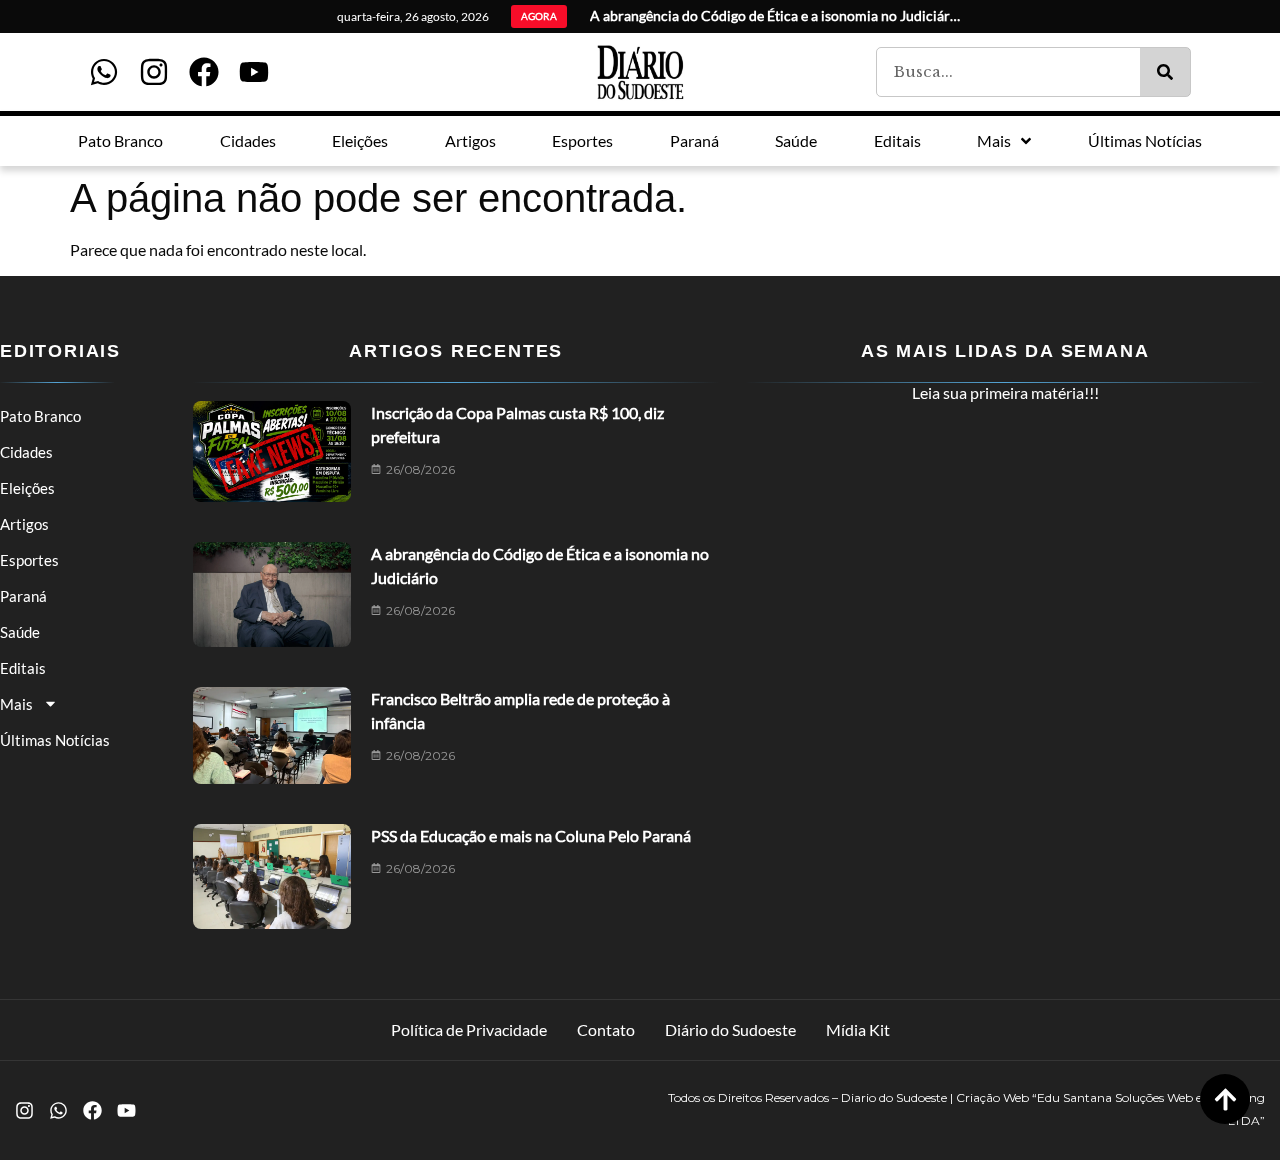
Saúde (20, 632)
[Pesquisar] (1165, 72)
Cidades (26, 452)
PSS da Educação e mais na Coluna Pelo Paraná (531, 835)
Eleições (27, 488)
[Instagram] (154, 72)
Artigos (24, 524)
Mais (16, 704)
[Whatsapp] (104, 72)
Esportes (29, 560)
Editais (23, 668)
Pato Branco (40, 416)
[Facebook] (204, 72)
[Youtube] (254, 72)
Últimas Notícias (55, 740)
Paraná (23, 596)
